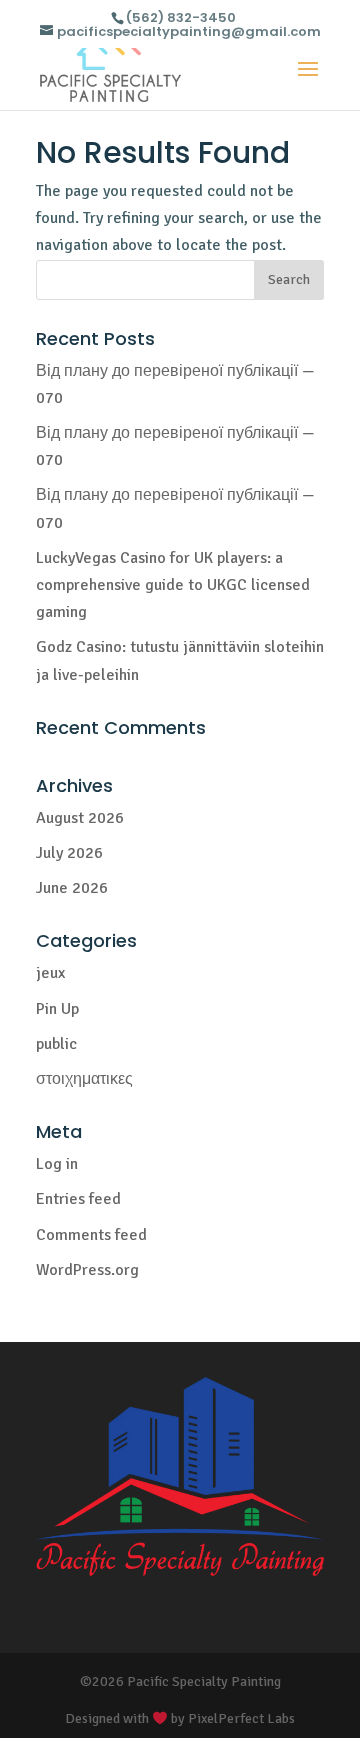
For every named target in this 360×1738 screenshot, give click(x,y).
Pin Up (57, 1009)
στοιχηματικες (84, 1079)
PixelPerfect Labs (241, 1718)
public (56, 1044)
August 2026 (80, 818)
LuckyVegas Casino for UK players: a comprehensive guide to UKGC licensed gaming (173, 585)
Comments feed (91, 1235)
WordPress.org (87, 1270)
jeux (50, 973)
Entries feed (78, 1199)
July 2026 (69, 853)
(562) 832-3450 (181, 17)
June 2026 (72, 888)
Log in (57, 1164)
